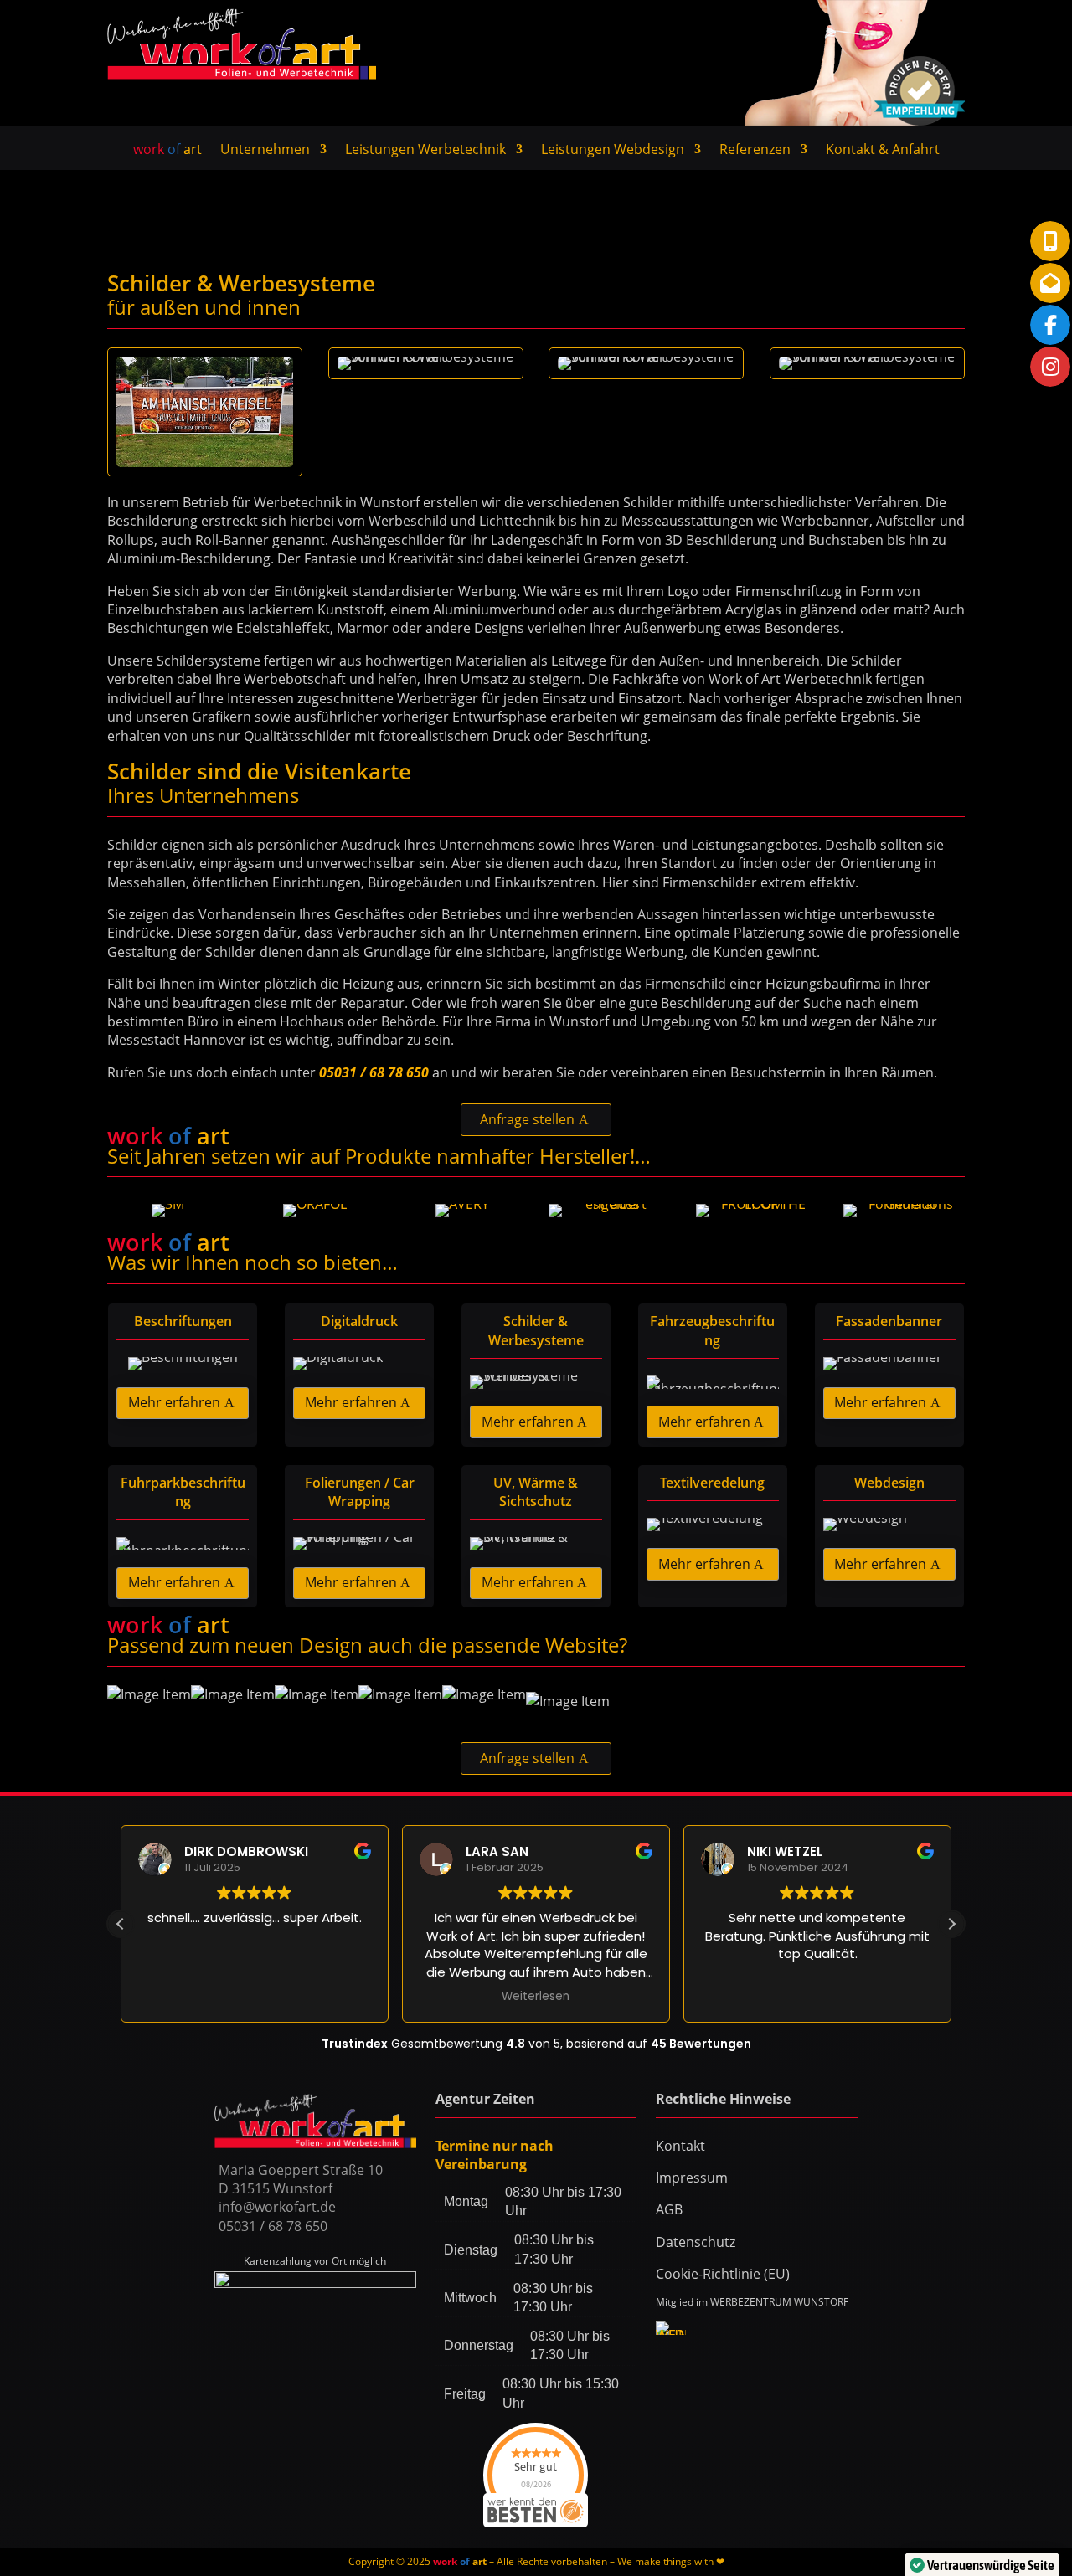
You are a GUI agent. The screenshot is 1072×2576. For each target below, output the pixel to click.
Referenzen (755, 151)
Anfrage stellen (527, 1119)
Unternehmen (265, 151)
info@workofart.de (277, 2207)
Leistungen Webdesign (613, 151)
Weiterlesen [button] (536, 1997)
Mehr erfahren (174, 1402)
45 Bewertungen (701, 2044)
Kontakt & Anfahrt (883, 151)
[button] (951, 1924)
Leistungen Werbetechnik (425, 151)
